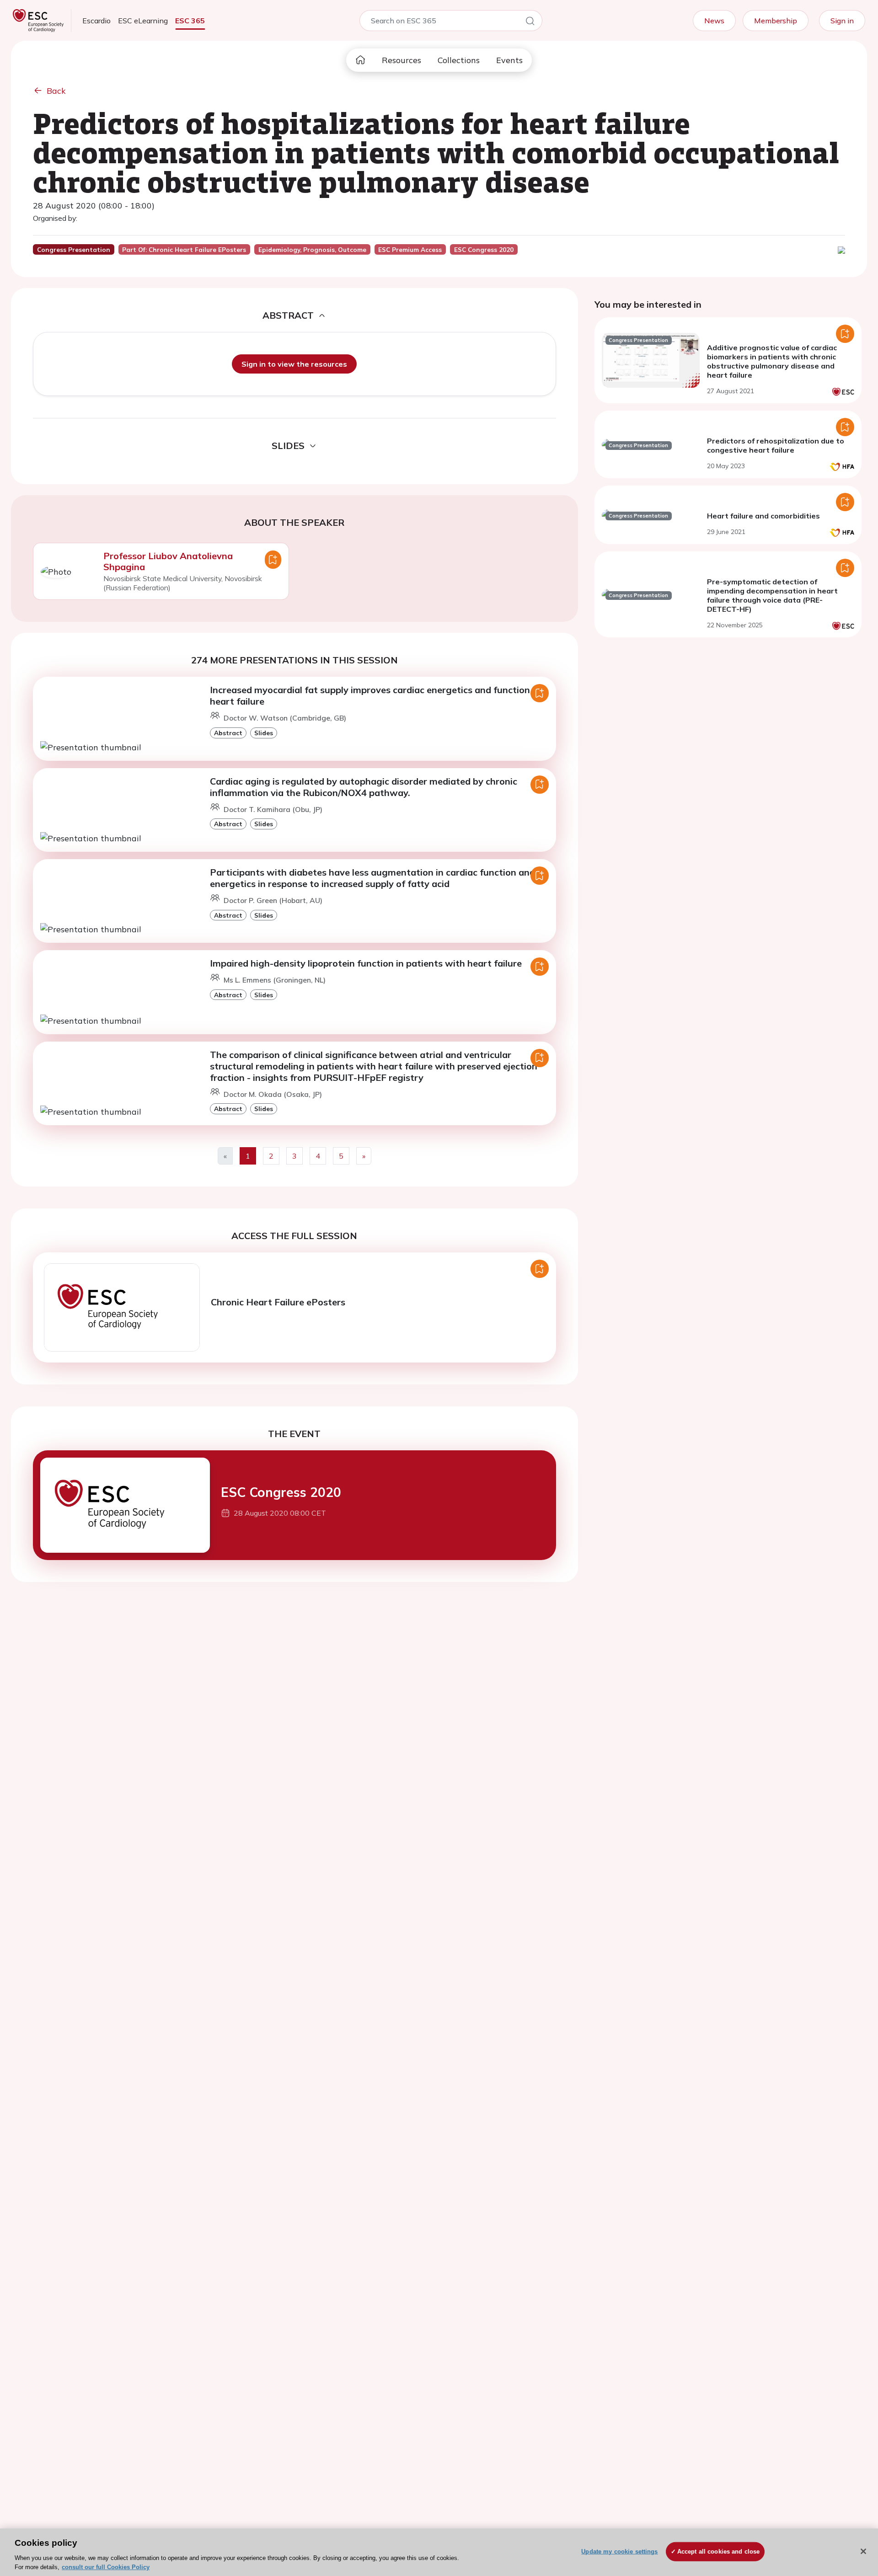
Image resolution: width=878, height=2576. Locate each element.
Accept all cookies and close (719, 2552)
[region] (439, 2552)
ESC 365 (190, 21)
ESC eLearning (143, 21)
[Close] (863, 2551)
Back (56, 91)
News (714, 21)
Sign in (842, 21)
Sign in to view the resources (294, 364)
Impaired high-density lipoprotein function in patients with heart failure (366, 963)
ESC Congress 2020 (281, 1492)
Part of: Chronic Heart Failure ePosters (184, 250)
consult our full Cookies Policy (106, 2567)
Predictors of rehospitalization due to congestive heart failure (776, 445)
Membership (776, 21)
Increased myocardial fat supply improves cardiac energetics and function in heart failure (375, 695)
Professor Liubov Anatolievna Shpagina (168, 561)
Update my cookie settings (619, 2552)
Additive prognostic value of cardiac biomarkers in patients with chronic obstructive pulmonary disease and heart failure (772, 361)
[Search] (530, 22)
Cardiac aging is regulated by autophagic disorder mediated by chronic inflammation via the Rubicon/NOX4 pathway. (364, 787)
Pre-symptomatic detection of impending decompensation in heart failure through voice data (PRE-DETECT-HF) (772, 595)
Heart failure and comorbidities (763, 516)
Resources (402, 60)
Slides (264, 733)
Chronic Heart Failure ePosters (278, 1302)
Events (509, 60)
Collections (459, 60)
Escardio (96, 21)
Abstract (228, 733)
